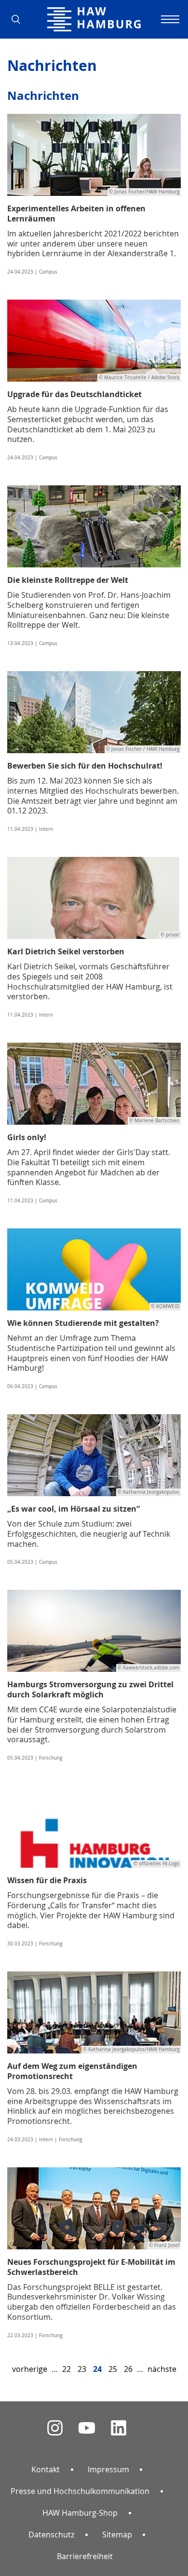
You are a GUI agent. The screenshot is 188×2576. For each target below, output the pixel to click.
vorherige (30, 2369)
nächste (162, 2369)
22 (67, 2369)
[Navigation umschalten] (169, 19)
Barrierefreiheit (85, 2556)
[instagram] (55, 2428)
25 (113, 2369)
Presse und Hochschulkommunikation (80, 2491)
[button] (19, 19)
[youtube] (87, 2428)
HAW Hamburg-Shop (80, 2513)
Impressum (108, 2469)
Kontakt (46, 2469)
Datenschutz (51, 2535)
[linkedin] (119, 2428)
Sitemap (117, 2535)
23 (82, 2369)
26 (128, 2369)
